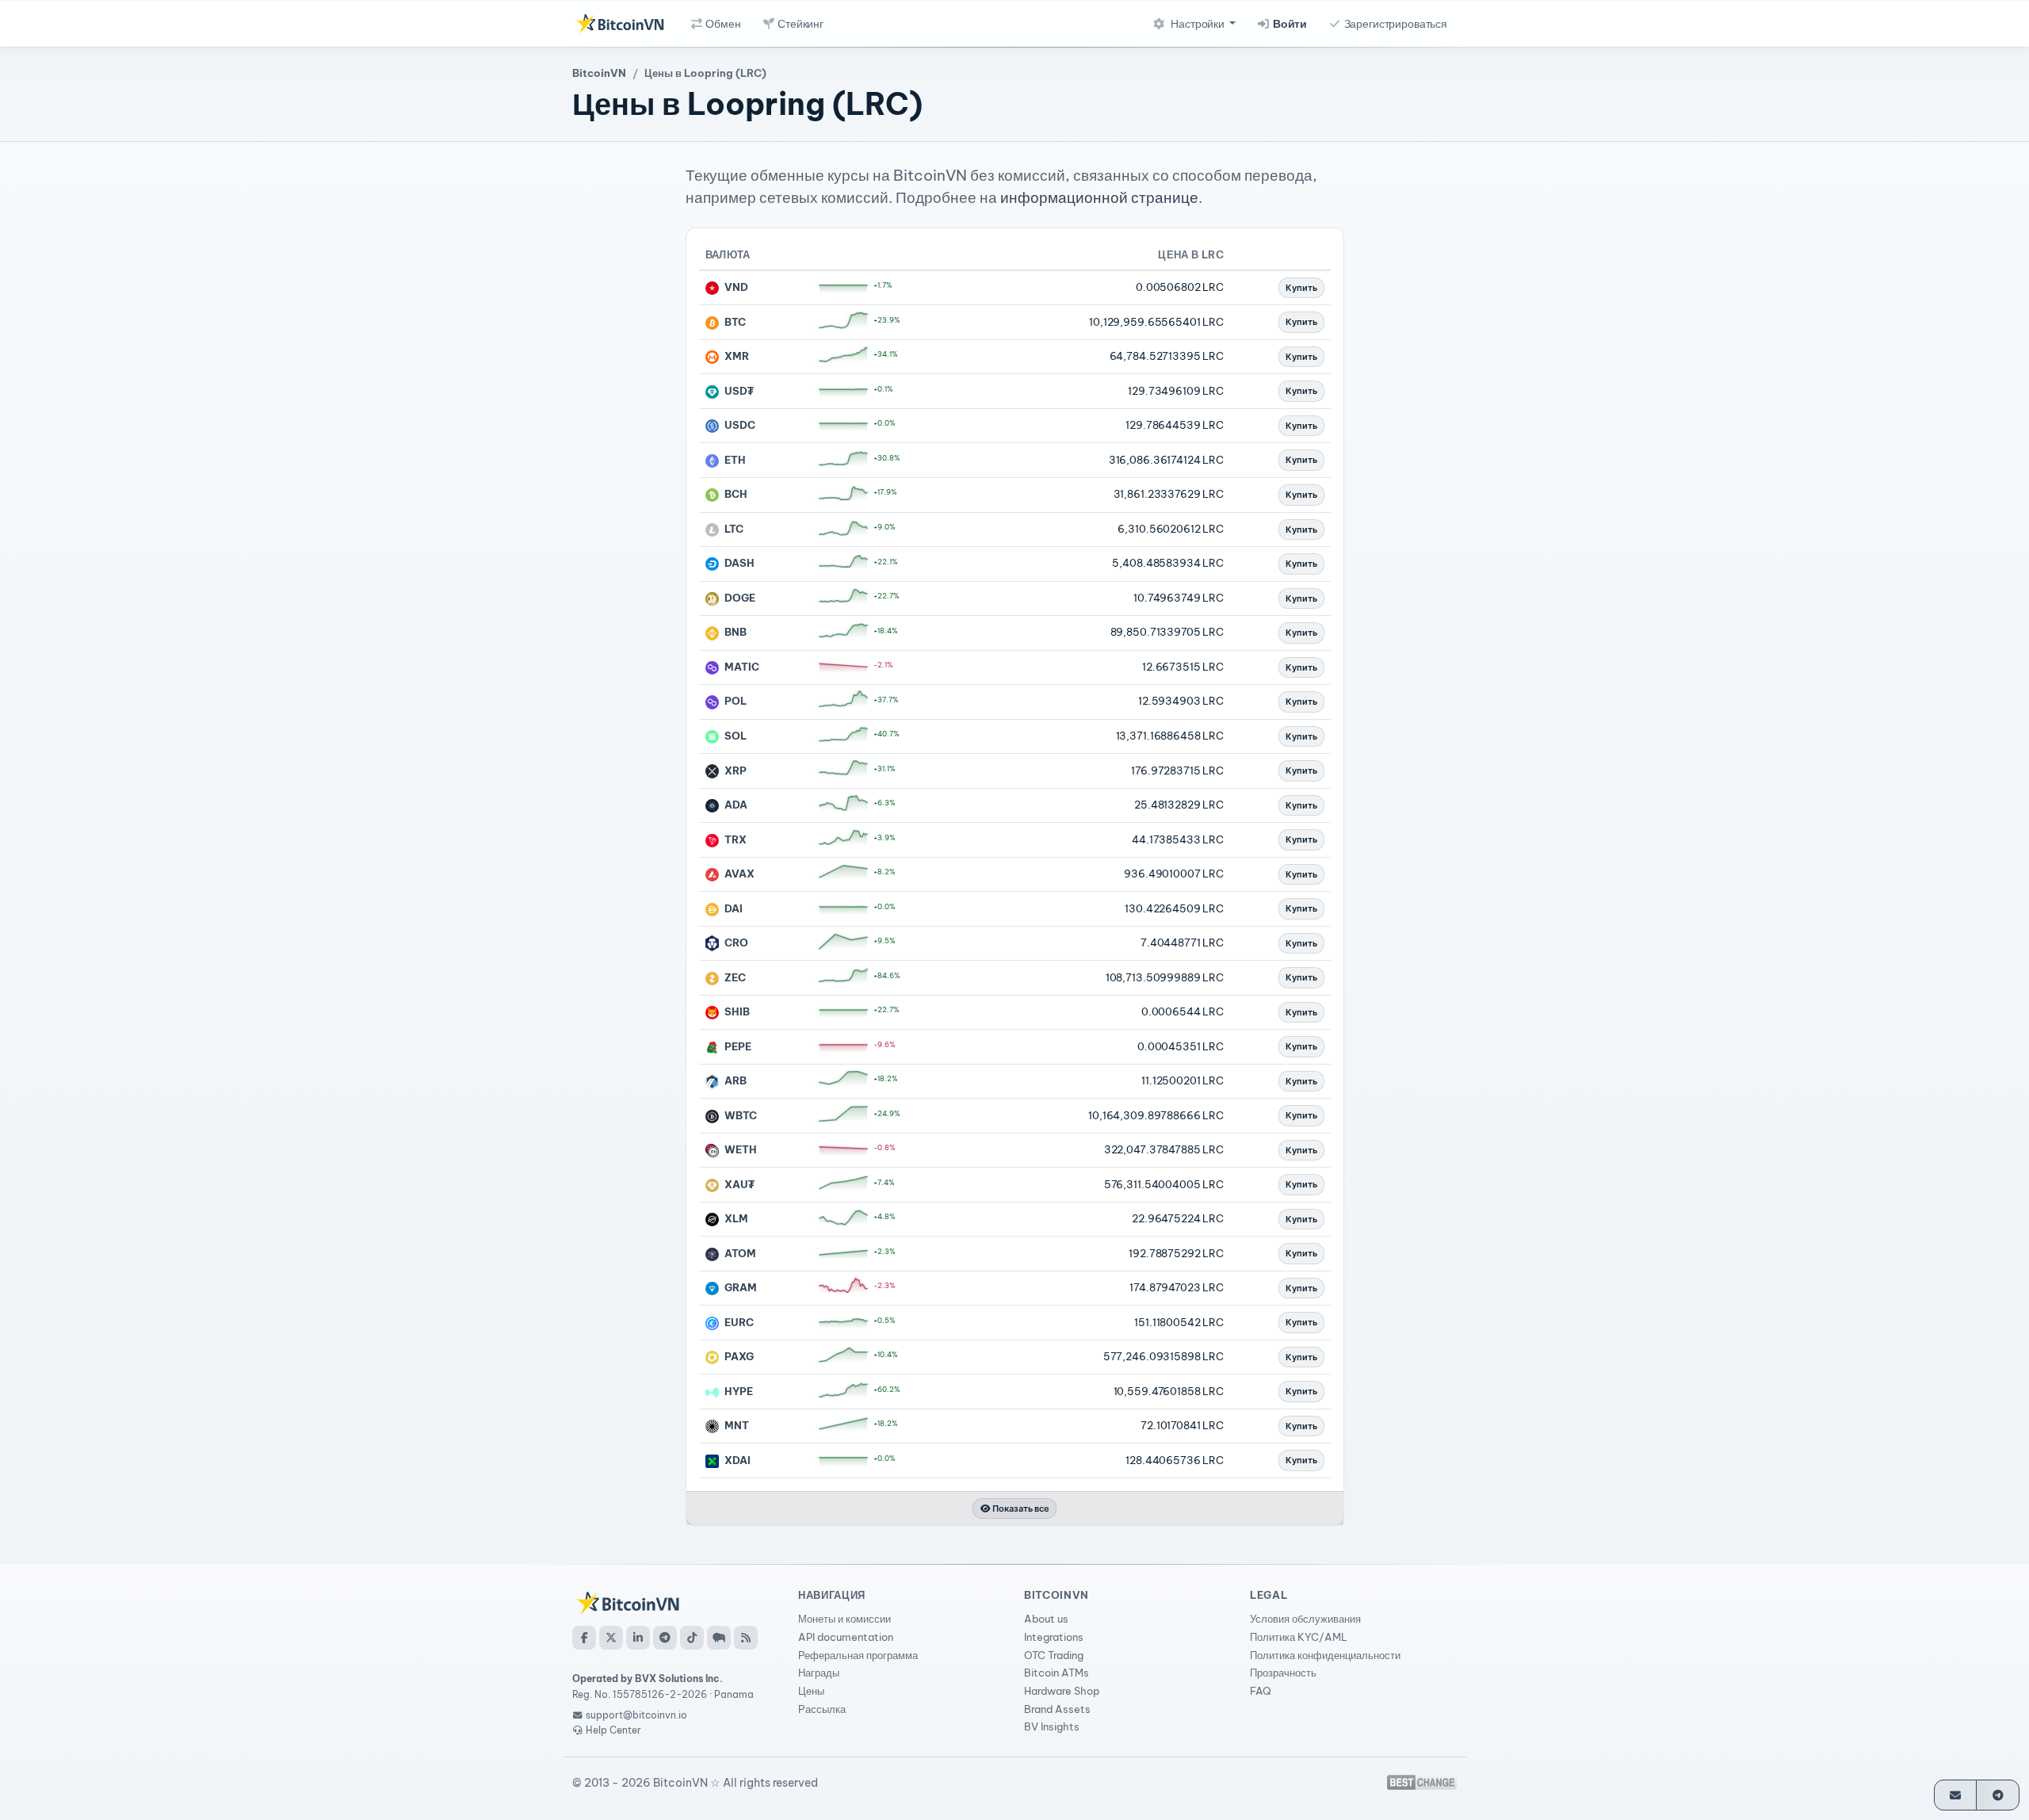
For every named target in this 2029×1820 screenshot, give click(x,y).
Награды (819, 1673)
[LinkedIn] (638, 1638)
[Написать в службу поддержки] (1956, 1795)
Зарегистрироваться (1395, 24)
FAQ (1261, 1691)
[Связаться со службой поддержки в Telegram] (1998, 1795)
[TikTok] (692, 1638)
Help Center (612, 1730)
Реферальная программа (858, 1655)
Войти (1289, 24)
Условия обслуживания (1305, 1619)
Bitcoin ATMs (1057, 1673)
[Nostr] (719, 1638)
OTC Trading (1054, 1655)
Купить (1301, 288)
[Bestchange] (1422, 1782)
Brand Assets (1057, 1709)
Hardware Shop (1062, 1691)
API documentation (846, 1637)
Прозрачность (1283, 1673)
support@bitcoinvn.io (636, 1715)
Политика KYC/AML (1299, 1637)
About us (1046, 1619)
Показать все (1020, 1508)
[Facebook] (584, 1638)
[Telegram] (665, 1638)
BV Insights (1052, 1726)
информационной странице (1099, 197)
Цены (811, 1691)
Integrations (1054, 1637)
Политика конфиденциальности (1325, 1655)
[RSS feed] (746, 1638)
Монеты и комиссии (844, 1619)
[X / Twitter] (611, 1638)
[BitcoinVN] (620, 24)
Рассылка (822, 1709)
